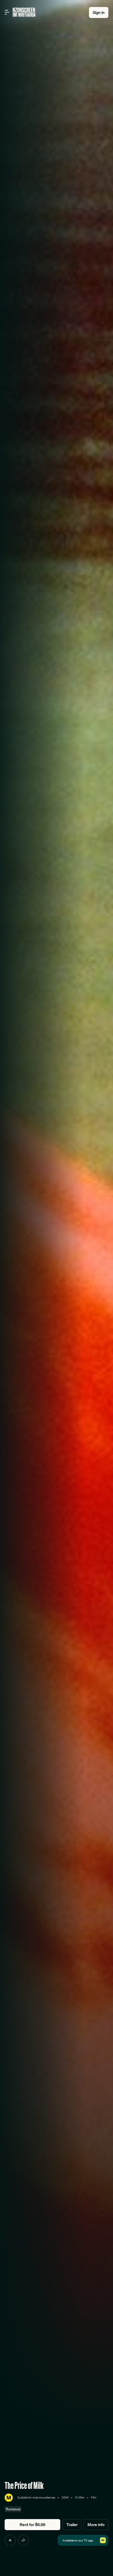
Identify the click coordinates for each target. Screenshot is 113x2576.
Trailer (72, 2525)
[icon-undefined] (10, 2540)
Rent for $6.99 (32, 2525)
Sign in (99, 12)
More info (96, 2525)
